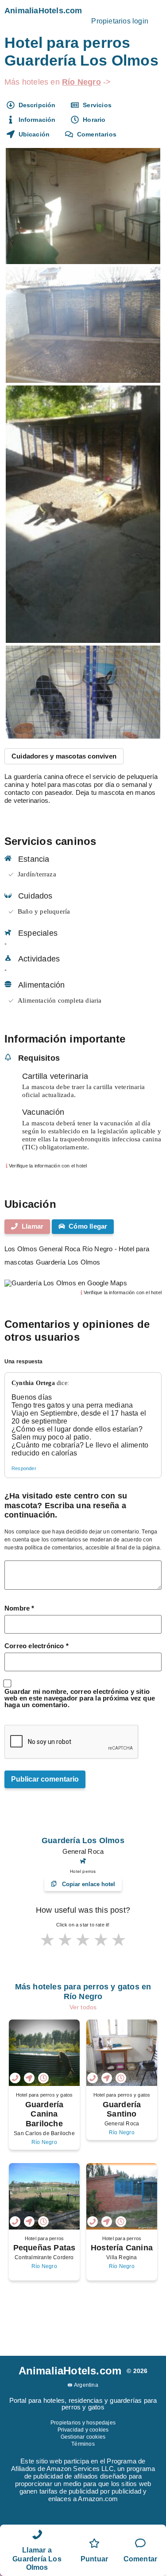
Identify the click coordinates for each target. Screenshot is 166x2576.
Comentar (141, 2559)
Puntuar (94, 2559)
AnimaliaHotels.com (43, 11)
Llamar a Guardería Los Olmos (37, 2558)
